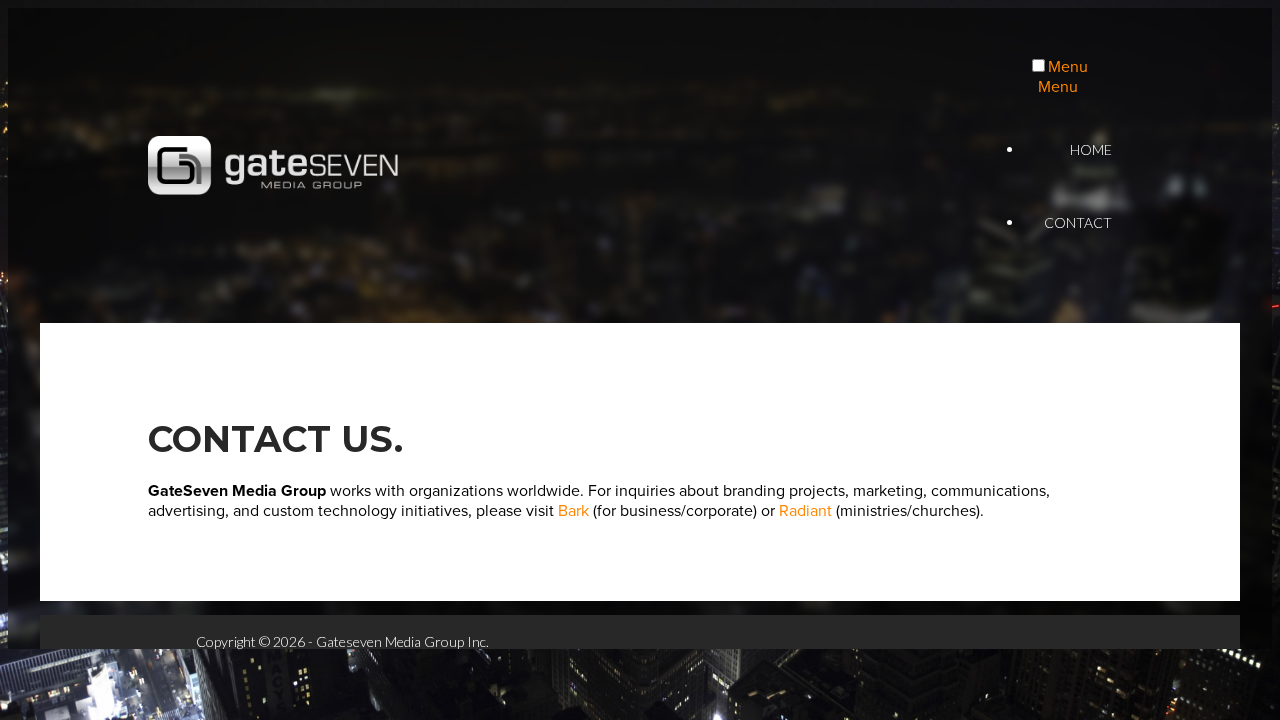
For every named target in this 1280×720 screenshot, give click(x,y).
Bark (573, 511)
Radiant (805, 511)
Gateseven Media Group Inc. (273, 166)
